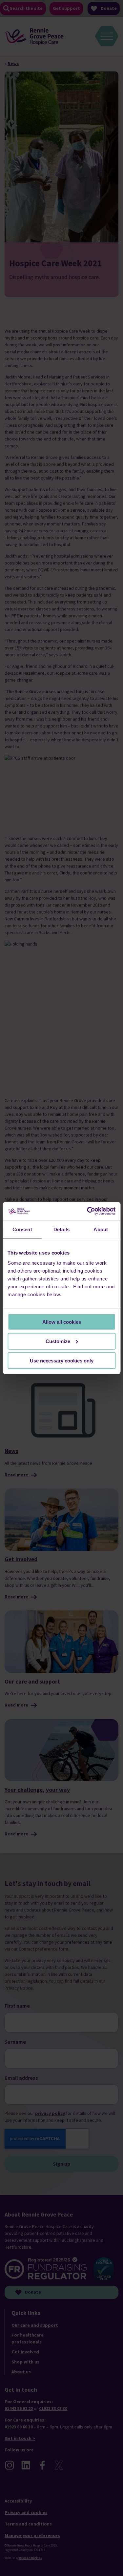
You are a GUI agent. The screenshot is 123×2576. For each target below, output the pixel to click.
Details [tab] (61, 1229)
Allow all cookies (62, 1322)
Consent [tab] (22, 1229)
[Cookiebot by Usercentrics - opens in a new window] (88, 1211)
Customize (58, 1341)
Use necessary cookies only (62, 1360)
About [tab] (101, 1229)
